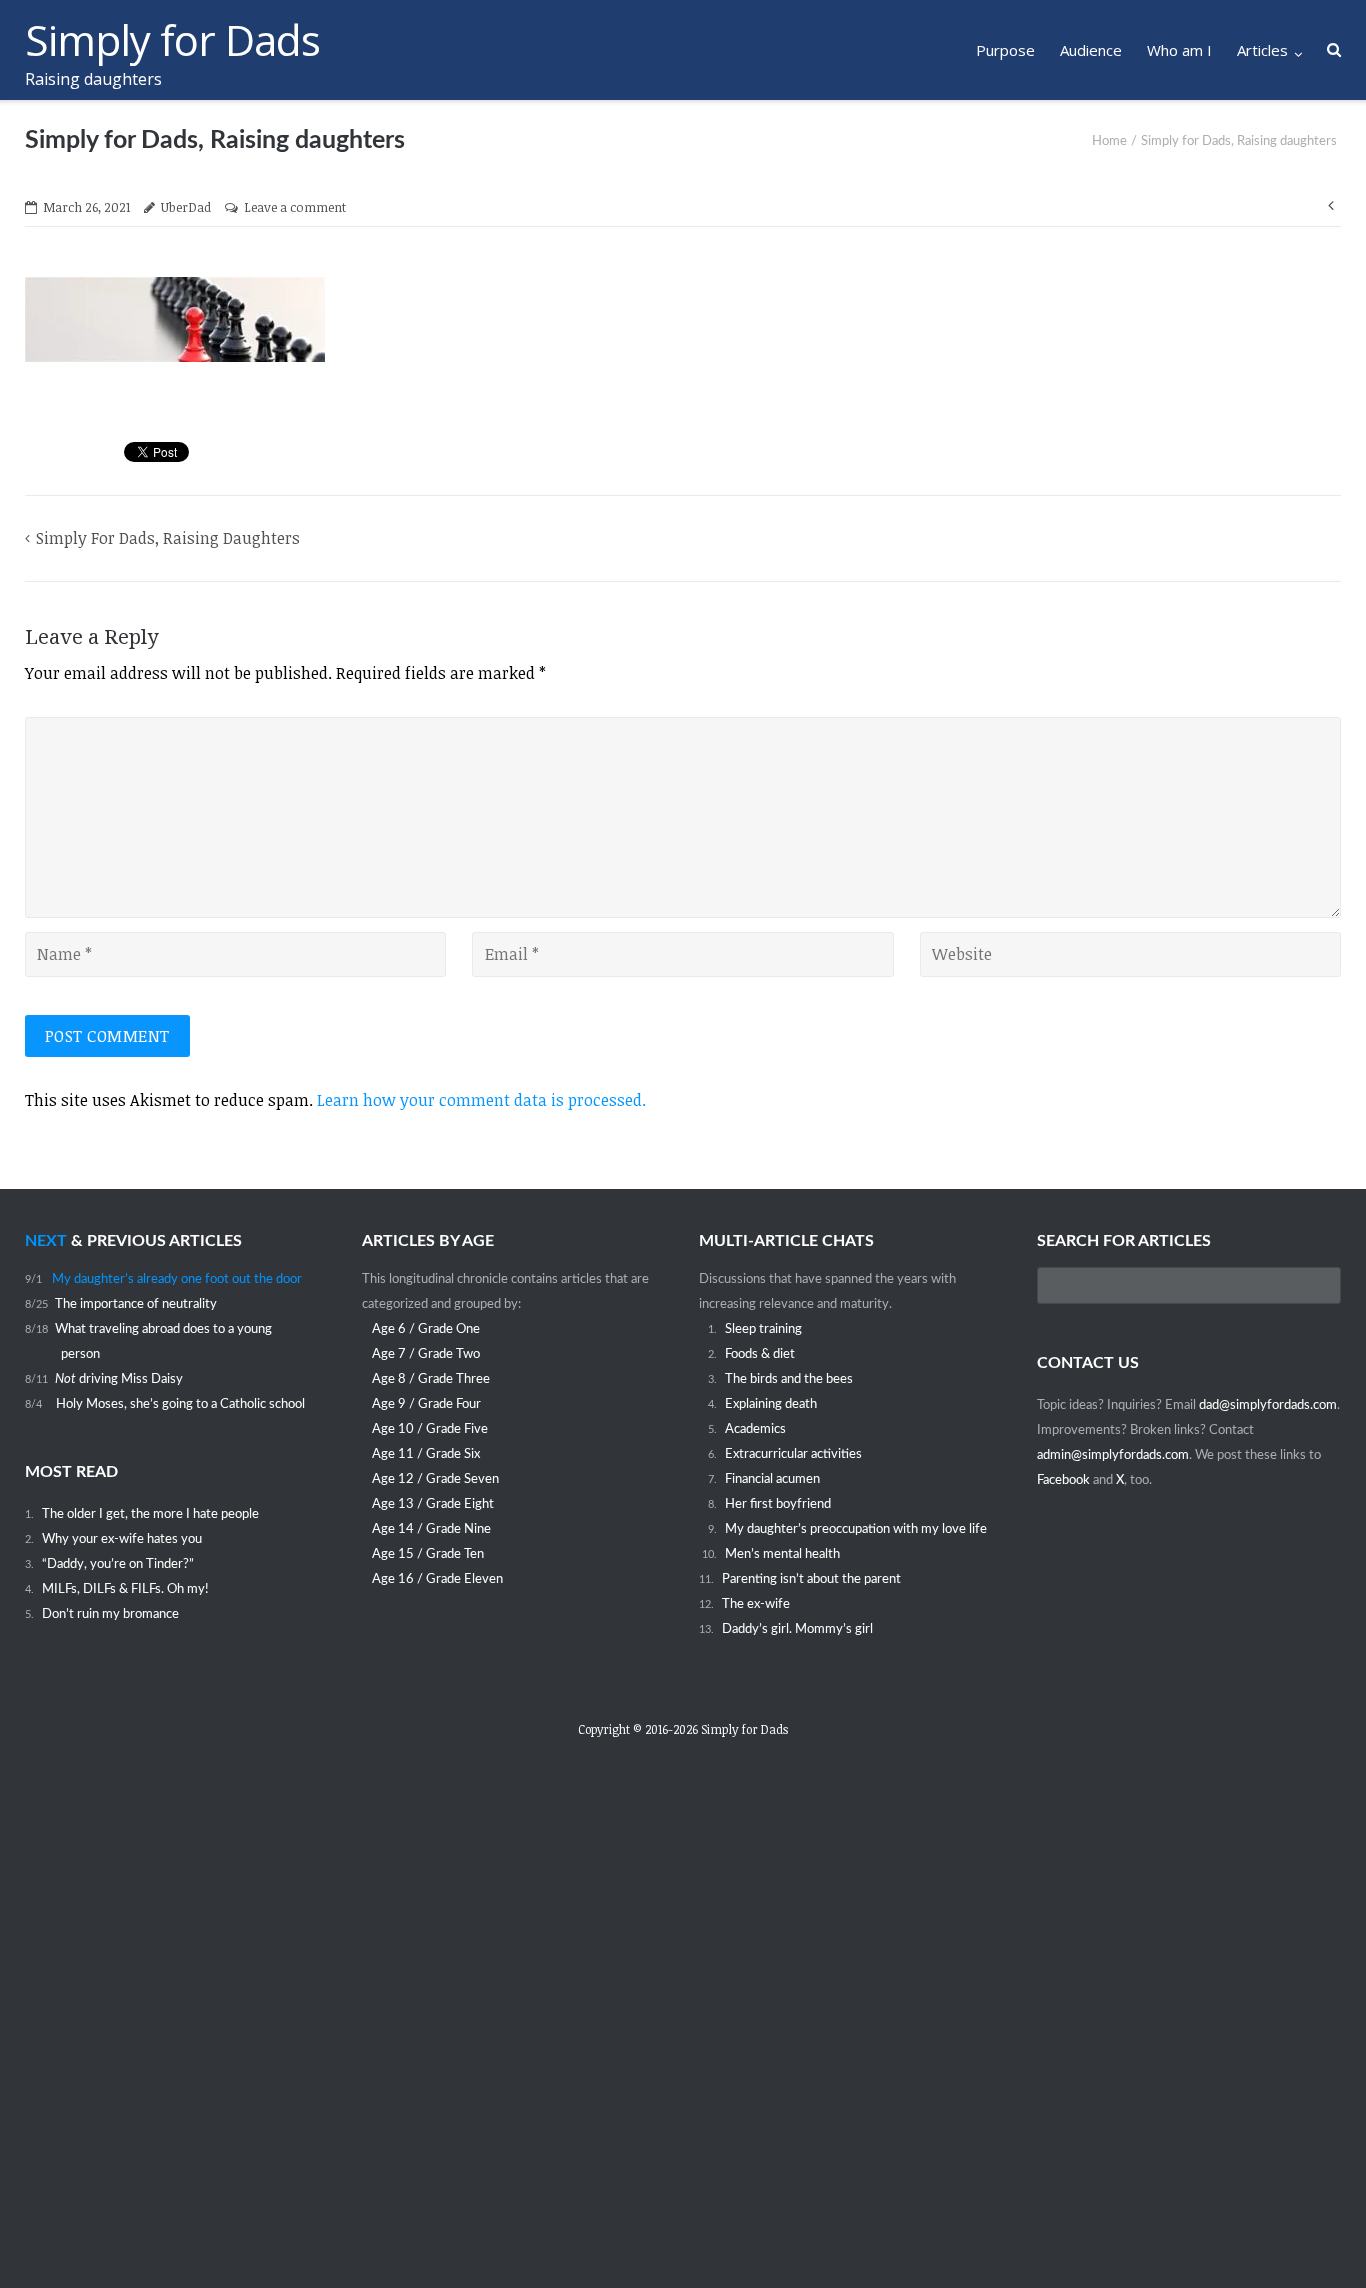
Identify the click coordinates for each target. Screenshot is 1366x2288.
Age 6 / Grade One (426, 1329)
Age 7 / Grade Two (426, 1354)
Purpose (1005, 50)
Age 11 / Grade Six (426, 1454)
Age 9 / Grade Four (426, 1404)
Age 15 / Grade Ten (428, 1554)
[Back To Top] (1316, 2239)
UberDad (186, 207)
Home (1109, 141)
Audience (1091, 50)
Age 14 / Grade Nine (431, 1529)
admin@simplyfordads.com (1113, 1455)
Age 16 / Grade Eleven (437, 1579)
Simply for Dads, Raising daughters (168, 538)
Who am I (1179, 50)
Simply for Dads (744, 1729)
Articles (1262, 50)
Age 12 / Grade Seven (435, 1479)
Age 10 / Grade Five (430, 1429)
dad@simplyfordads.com (1268, 1405)
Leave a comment (295, 207)
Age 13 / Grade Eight (433, 1504)
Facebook (1065, 1480)
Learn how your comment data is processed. (481, 1100)
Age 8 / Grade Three (431, 1379)
